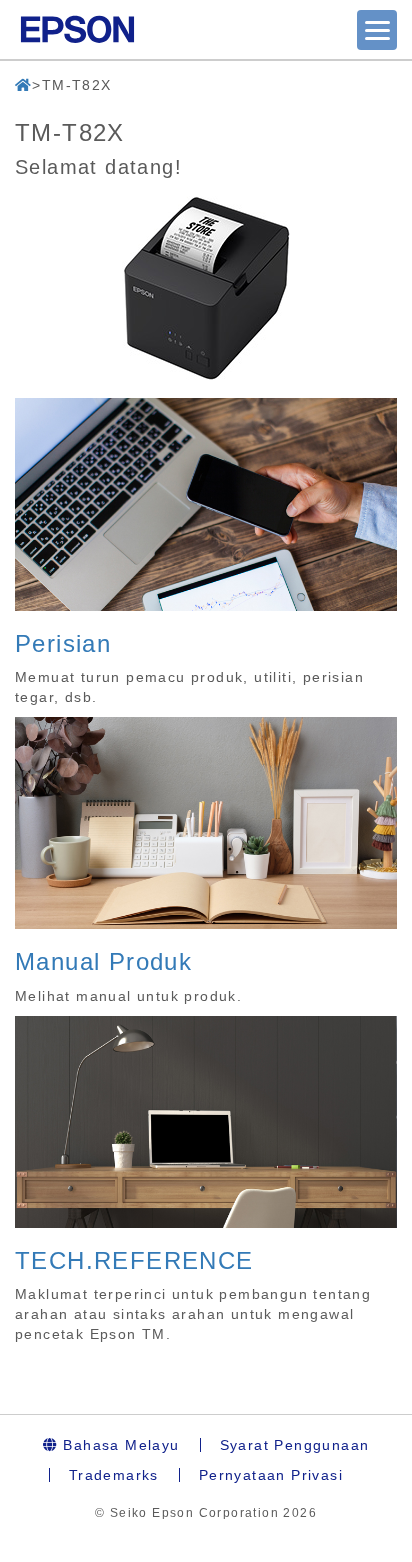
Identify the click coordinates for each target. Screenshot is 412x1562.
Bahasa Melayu (119, 1445)
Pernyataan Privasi (271, 1475)
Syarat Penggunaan (295, 1445)
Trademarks (114, 1475)
